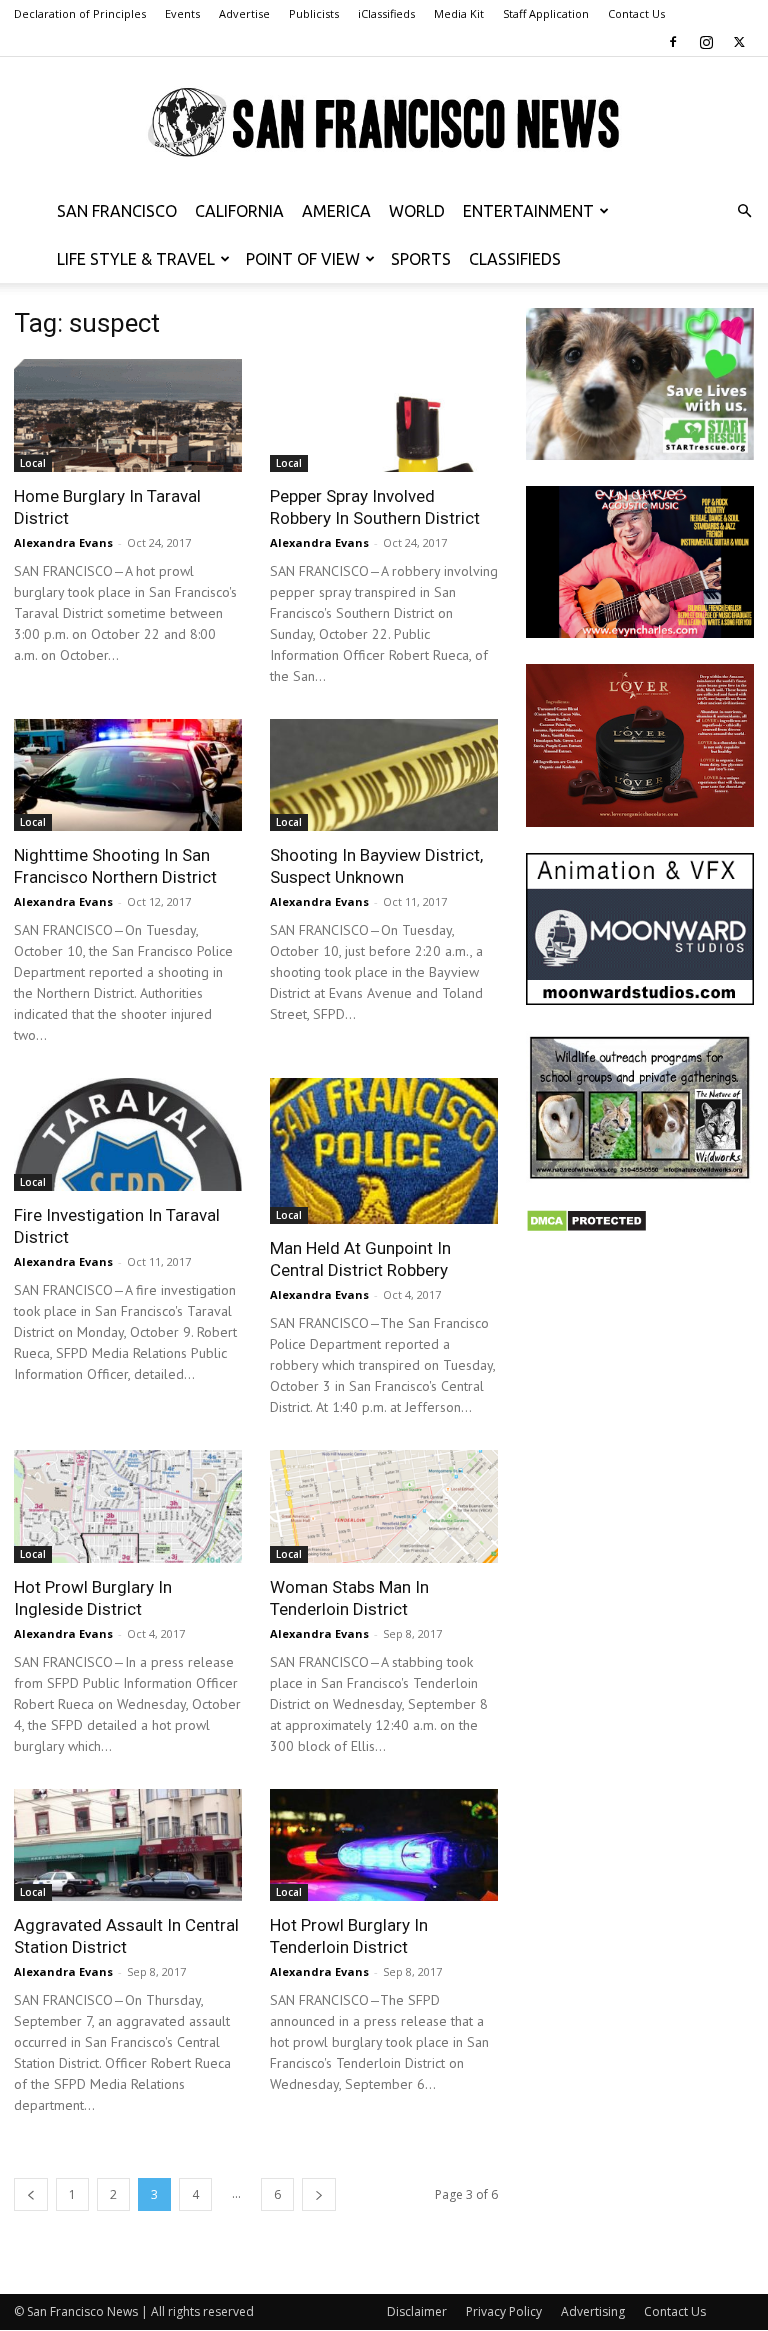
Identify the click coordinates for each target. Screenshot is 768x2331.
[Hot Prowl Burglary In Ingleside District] (128, 1506)
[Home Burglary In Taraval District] (128, 415)
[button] (744, 211)
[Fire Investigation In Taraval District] (128, 1134)
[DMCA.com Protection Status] (586, 1227)
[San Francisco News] (384, 123)
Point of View (303, 259)
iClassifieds (386, 13)
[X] (739, 42)
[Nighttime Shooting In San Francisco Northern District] (128, 775)
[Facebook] (673, 42)
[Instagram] (706, 42)
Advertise (244, 13)
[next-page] (319, 2194)
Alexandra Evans (63, 542)
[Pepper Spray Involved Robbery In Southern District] (384, 415)
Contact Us (636, 13)
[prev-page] (31, 2194)
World (417, 211)
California (239, 211)
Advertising (593, 2311)
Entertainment (528, 211)
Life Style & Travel (136, 259)
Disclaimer (417, 2311)
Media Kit (459, 13)
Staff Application (546, 13)
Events (182, 13)
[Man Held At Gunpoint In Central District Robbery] (384, 1151)
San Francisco (117, 211)
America (336, 211)
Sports (421, 259)
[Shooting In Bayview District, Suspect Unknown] (384, 775)
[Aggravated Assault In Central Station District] (128, 1845)
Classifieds (515, 259)
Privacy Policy (504, 2311)
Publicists (314, 13)
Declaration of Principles (80, 13)
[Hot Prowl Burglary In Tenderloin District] (384, 1845)
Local (33, 463)
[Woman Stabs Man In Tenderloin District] (384, 1506)
